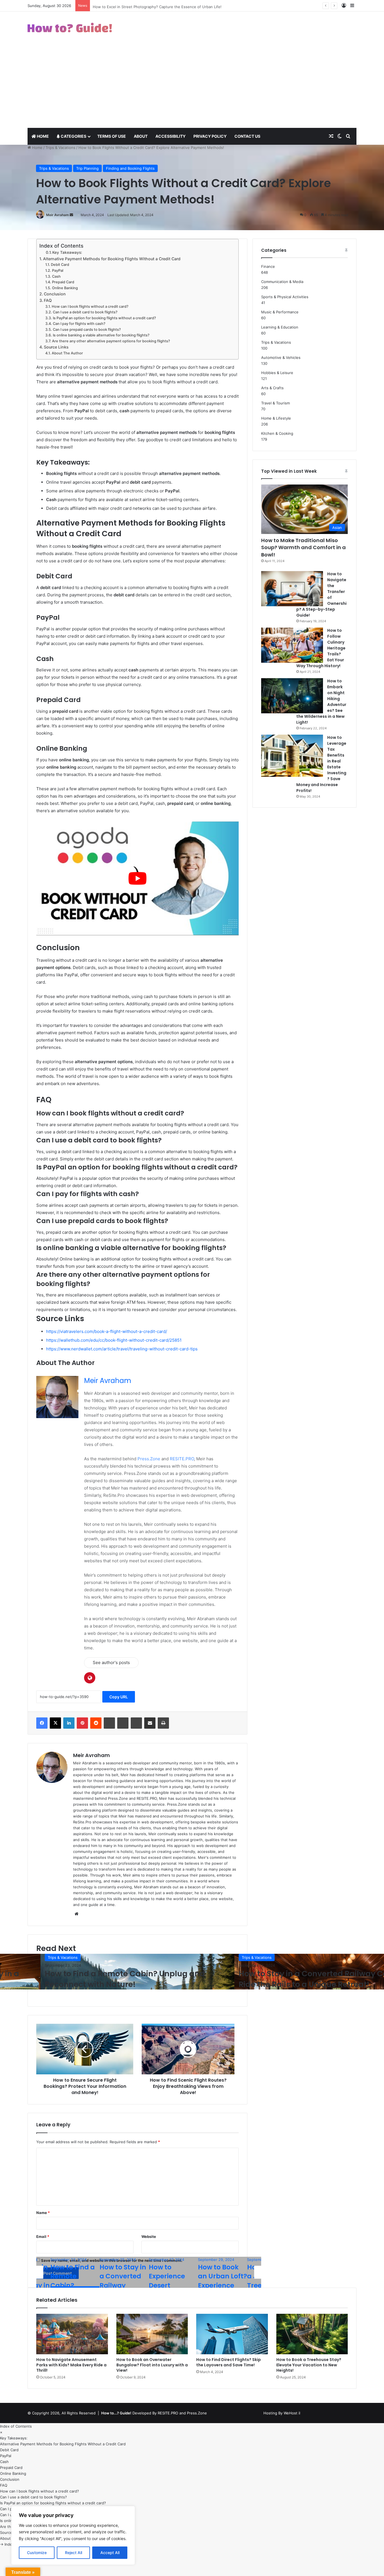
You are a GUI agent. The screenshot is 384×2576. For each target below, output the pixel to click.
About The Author (67, 353)
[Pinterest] (82, 1723)
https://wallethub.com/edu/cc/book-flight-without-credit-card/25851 (114, 1340)
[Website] (76, 1914)
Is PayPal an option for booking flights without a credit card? (104, 318)
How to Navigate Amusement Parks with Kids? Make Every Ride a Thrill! (71, 2365)
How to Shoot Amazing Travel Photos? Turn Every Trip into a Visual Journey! (160, 8)
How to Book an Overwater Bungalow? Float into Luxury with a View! (152, 2365)
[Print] (163, 1723)
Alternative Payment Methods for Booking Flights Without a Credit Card (112, 259)
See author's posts (111, 1662)
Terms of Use (112, 136)
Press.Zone (149, 1459)
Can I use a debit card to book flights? (85, 312)
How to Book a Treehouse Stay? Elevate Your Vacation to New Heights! (309, 2365)
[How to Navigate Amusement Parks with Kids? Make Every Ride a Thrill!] (72, 2334)
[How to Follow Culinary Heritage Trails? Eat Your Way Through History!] (292, 645)
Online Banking (65, 288)
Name (43, 2213)
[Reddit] (96, 1723)
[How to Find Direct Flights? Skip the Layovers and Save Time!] (232, 2334)
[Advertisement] (192, 86)
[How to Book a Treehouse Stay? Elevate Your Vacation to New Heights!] (312, 2334)
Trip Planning (87, 168)
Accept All (110, 2553)
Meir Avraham (57, 215)
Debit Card (60, 265)
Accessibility (170, 136)
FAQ (48, 300)
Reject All (74, 2553)
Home (42, 136)
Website (149, 2237)
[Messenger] (123, 1723)
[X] (55, 1723)
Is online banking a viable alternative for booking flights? (101, 335)
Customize (37, 2553)
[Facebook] (42, 1723)
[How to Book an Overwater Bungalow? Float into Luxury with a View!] (152, 2334)
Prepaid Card (63, 282)
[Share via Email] (150, 1723)
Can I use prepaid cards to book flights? (87, 330)
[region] (73, 2535)
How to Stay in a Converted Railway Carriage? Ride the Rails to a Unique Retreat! (133, 1979)
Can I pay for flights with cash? (79, 324)
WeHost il (292, 2413)
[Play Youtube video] (137, 878)
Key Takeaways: (67, 252)
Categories (73, 136)
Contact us (247, 136)
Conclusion (55, 294)
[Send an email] (71, 215)
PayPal (58, 270)
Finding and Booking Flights (130, 168)
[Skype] (109, 1723)
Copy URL (119, 1697)
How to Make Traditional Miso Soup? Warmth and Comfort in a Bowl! (303, 547)
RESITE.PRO (182, 1459)
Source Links (56, 347)
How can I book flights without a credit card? (90, 306)
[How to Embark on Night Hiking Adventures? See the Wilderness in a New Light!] (292, 696)
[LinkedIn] (69, 1723)
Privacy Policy (210, 136)
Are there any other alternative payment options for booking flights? (111, 341)
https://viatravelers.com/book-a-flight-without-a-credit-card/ (107, 1331)
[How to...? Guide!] (70, 28)
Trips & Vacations (60, 148)
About (141, 136)
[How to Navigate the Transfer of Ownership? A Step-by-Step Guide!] (292, 589)
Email (43, 2237)
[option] (137, 1972)
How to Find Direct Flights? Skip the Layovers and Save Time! (229, 2362)
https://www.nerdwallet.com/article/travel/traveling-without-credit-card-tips (122, 1349)
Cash (56, 276)
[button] (1, 2432)
